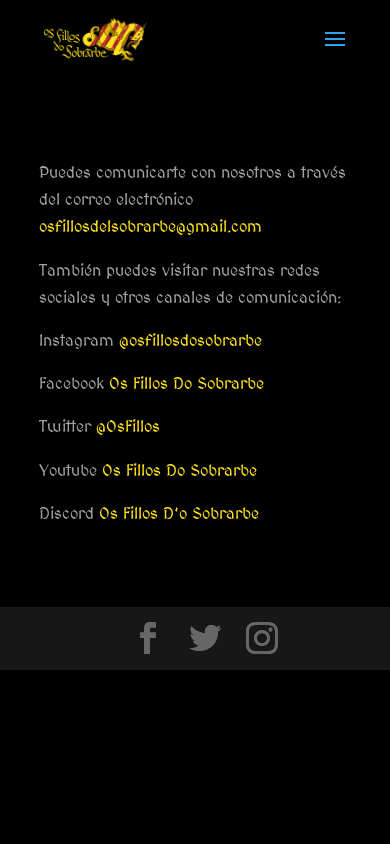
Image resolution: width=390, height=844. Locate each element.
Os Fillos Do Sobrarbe (186, 383)
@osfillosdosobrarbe (190, 340)
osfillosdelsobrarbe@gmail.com (150, 226)
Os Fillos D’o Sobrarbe (179, 513)
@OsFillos (128, 426)
